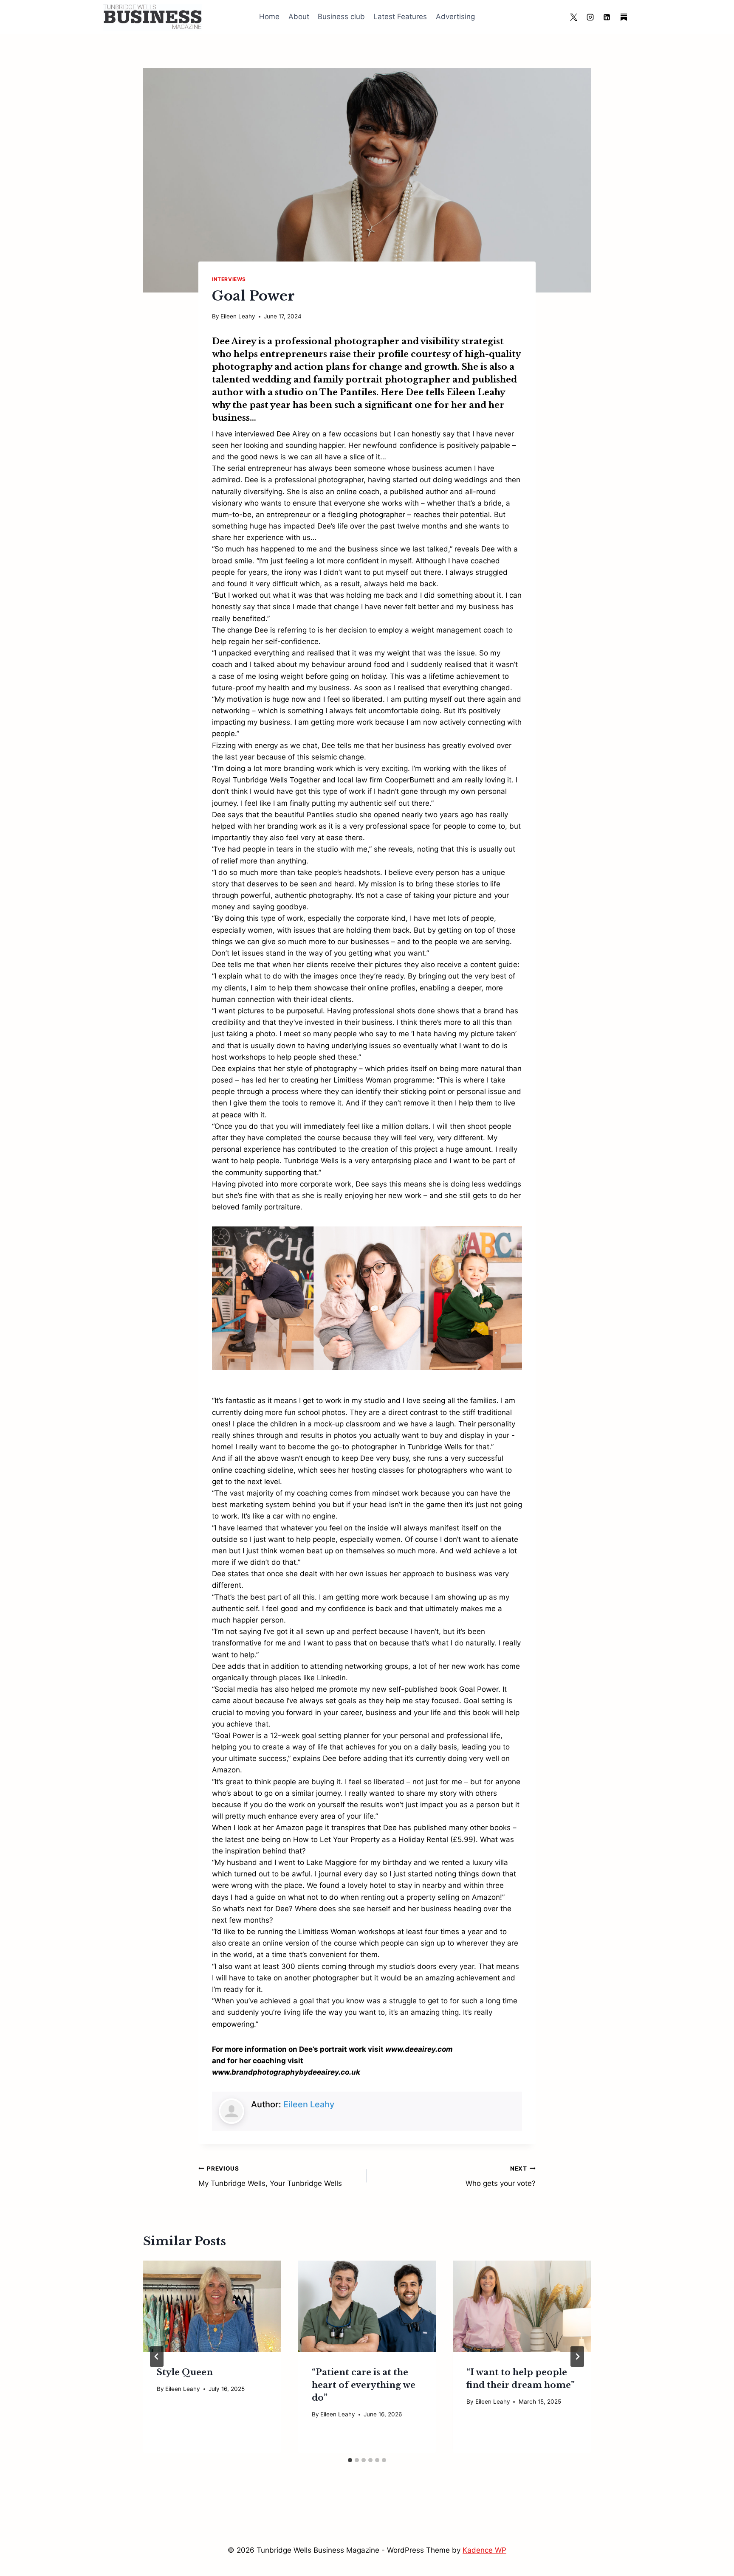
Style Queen (185, 2372)
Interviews (229, 279)
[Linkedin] (607, 17)
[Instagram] (590, 17)
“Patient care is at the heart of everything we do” (364, 2385)
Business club (341, 17)
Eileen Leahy (238, 316)
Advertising (455, 17)
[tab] (350, 2460)
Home (269, 17)
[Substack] (624, 17)
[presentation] (212, 2306)
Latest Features (400, 17)
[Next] (577, 2357)
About (299, 17)
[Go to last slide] (157, 2357)
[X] (574, 17)
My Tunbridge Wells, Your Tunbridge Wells (270, 2176)
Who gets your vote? (501, 2176)
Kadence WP (484, 2550)
